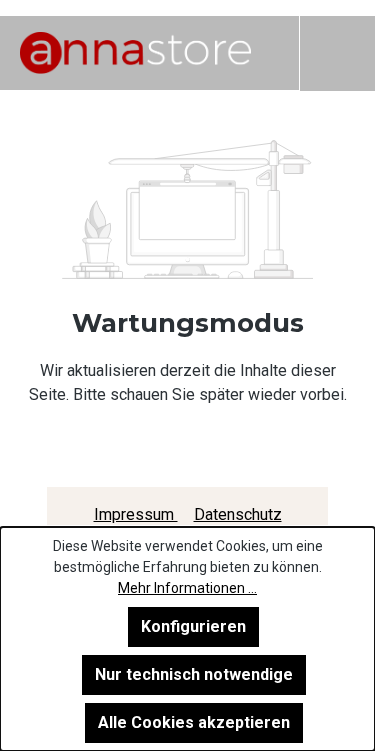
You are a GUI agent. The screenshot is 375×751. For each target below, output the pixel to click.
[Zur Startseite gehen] (135, 53)
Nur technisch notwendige (194, 674)
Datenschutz (238, 514)
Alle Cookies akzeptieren (194, 722)
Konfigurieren (193, 626)
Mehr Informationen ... (187, 588)
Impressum (136, 514)
